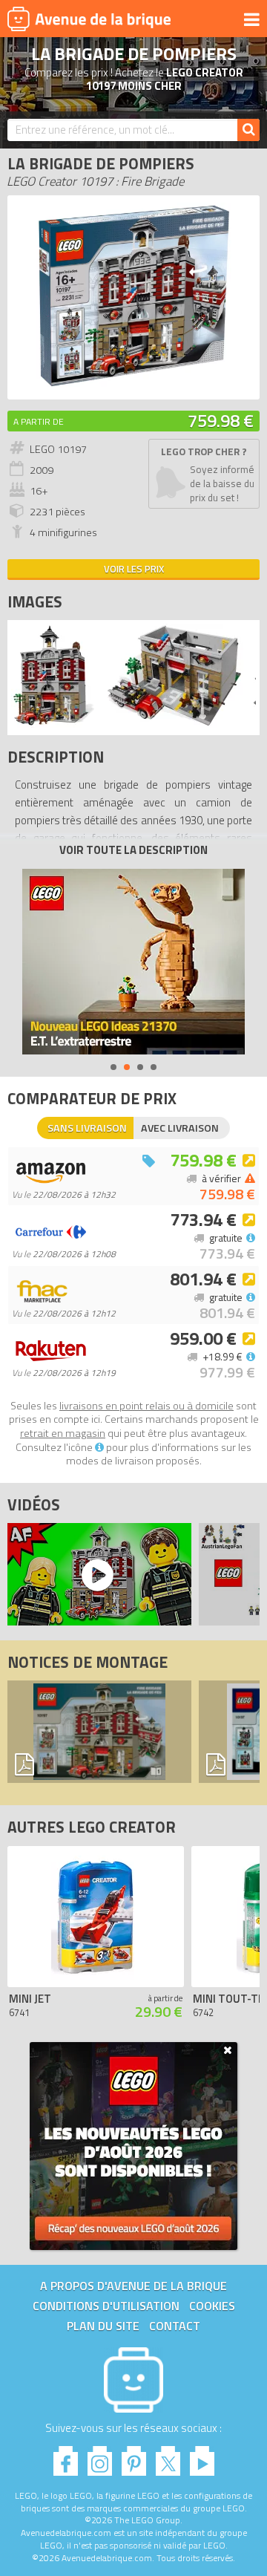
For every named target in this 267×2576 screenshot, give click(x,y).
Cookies (212, 2306)
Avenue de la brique (89, 19)
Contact (175, 2326)
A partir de (39, 421)
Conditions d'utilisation (106, 2306)
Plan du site (103, 2326)
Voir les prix (134, 569)
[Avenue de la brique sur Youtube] (202, 2457)
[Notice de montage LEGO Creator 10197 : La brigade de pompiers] (99, 1732)
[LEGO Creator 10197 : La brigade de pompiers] (133, 384)
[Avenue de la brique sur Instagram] (100, 2457)
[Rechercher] (248, 130)
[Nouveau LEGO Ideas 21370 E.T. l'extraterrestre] (133, 962)
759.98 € (221, 420)
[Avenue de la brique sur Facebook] (66, 2457)
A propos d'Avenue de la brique (133, 2286)
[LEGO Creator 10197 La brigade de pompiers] (54, 724)
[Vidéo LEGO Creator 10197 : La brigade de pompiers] (96, 1574)
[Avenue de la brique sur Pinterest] (134, 2457)
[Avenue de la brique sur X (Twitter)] (168, 2457)
